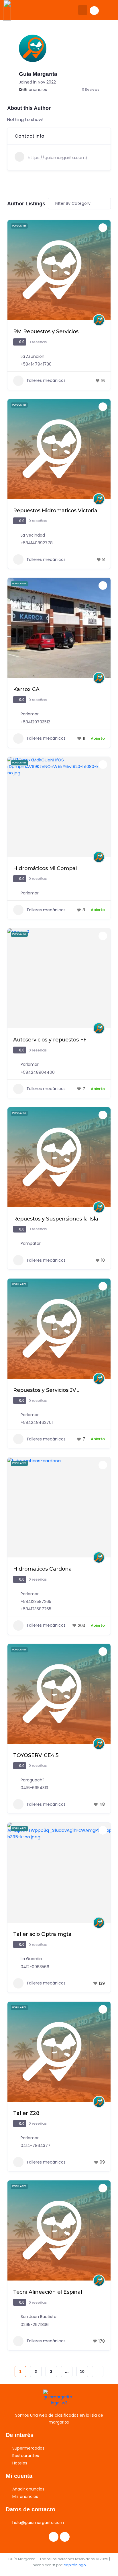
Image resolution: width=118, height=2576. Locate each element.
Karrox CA (26, 689)
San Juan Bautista (39, 2317)
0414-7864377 (36, 2146)
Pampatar (31, 1243)
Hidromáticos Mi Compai (45, 868)
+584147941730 (36, 364)
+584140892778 (37, 543)
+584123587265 (36, 1601)
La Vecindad (33, 535)
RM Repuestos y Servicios (46, 331)
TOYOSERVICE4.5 (36, 1755)
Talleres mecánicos (46, 380)
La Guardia (31, 1959)
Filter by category (73, 203)
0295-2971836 (35, 2325)
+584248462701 (37, 1422)
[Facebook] (54, 2537)
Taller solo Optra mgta (42, 1934)
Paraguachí (32, 1780)
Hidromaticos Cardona (43, 1569)
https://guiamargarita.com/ (58, 157)
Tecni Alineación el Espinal (48, 2292)
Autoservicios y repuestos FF (50, 1040)
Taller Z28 (26, 2113)
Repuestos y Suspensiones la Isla (56, 1219)
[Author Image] (99, 320)
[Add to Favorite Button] (103, 228)
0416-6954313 (34, 1788)
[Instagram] (65, 2537)
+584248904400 (38, 1072)
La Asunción (33, 356)
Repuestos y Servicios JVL (46, 1390)
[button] (83, 10)
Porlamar (30, 714)
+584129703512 (35, 722)
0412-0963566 (35, 1967)
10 (82, 2371)
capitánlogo (75, 2565)
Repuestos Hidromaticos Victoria (55, 510)
